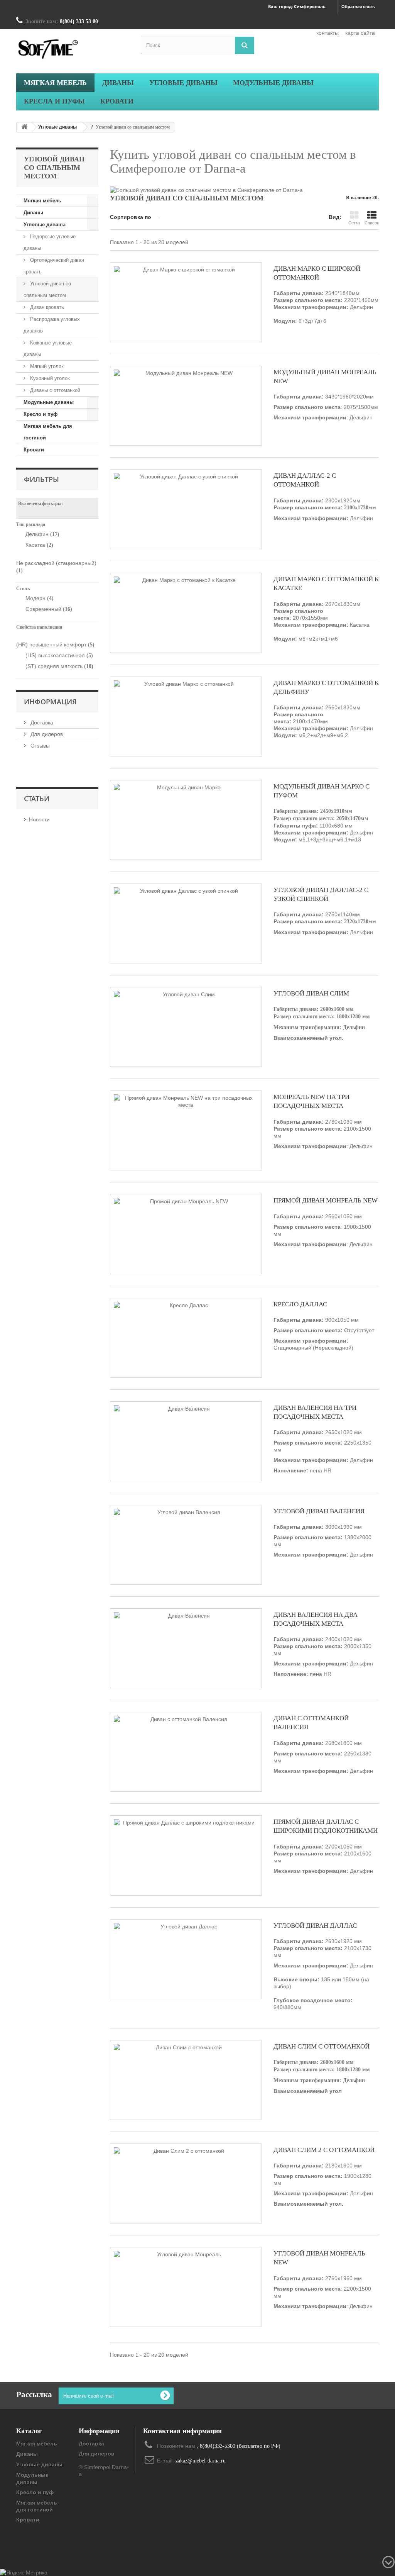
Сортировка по (131, 217)
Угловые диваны (57, 127)
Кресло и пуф (41, 414)
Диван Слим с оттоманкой (322, 2046)
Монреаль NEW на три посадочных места (311, 1101)
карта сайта (360, 33)
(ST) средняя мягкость (59, 666)
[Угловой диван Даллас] (186, 1959)
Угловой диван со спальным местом (47, 289)
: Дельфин (323, 1244)
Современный (49, 609)
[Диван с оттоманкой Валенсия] (186, 1752)
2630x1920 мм (323, 1974)
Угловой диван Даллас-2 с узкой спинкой (321, 894)
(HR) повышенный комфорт (55, 644)
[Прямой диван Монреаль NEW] (186, 1234)
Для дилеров (46, 734)
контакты (327, 33)
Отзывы (39, 746)
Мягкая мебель (42, 201)
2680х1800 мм (322, 1752)
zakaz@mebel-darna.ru (201, 2461)
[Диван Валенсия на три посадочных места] (186, 1441)
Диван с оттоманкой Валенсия (311, 1723)
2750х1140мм (325, 923)
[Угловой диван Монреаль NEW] (186, 2287)
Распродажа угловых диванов (52, 325)
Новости (39, 819)
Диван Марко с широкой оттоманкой (317, 273)
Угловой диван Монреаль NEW (319, 2258)
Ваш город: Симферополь (297, 6)
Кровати (34, 450)
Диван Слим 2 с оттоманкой (324, 2150)
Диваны (33, 213)
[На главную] (24, 127)
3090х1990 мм (322, 1536)
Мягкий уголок (46, 366)
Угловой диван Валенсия (319, 1511)
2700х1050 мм (323, 1859)
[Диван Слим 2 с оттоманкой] (186, 2183)
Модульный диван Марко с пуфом (322, 791)
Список (372, 223)
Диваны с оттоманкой (54, 390)
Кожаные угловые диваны (48, 348)
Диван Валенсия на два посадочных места (316, 1619)
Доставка (41, 722)
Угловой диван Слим (311, 993)
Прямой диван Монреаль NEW (326, 1200)
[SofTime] (73, 50)
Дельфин (42, 534)
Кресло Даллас (300, 1304)
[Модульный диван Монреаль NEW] (186, 406)
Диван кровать (46, 307)
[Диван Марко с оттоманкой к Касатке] (186, 613)
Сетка (354, 223)
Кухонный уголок (49, 378)
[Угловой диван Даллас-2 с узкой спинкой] (186, 923)
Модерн (40, 598)
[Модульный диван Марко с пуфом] (186, 820)
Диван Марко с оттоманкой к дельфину (326, 687)
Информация (50, 702)
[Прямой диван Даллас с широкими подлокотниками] (186, 1855)
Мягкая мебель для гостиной (48, 432)
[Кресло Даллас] (186, 1338)
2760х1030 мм (323, 1134)
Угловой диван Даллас (315, 1926)
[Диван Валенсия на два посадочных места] (186, 1648)
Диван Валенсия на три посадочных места (315, 1412)
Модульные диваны (49, 402)
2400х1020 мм (323, 1657)
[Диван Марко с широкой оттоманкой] (186, 302)
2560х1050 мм (322, 1225)
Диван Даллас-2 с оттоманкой (305, 480)
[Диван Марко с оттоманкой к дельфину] (186, 716)
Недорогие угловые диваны (50, 242)
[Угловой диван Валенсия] (186, 1545)
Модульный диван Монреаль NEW (325, 376)
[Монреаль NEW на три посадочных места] (186, 1130)
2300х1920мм (325, 509)
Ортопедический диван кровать (54, 266)
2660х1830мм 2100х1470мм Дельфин (323, 721)
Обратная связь (358, 7)
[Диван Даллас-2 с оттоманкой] (186, 509)
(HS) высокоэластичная (59, 655)
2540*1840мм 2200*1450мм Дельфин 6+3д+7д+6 (326, 307)
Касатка (39, 545)
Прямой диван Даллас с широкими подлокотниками (326, 1826)
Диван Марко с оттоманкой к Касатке (326, 583)
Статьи (37, 799)
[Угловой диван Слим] (186, 1027)
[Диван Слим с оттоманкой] (186, 2080)
